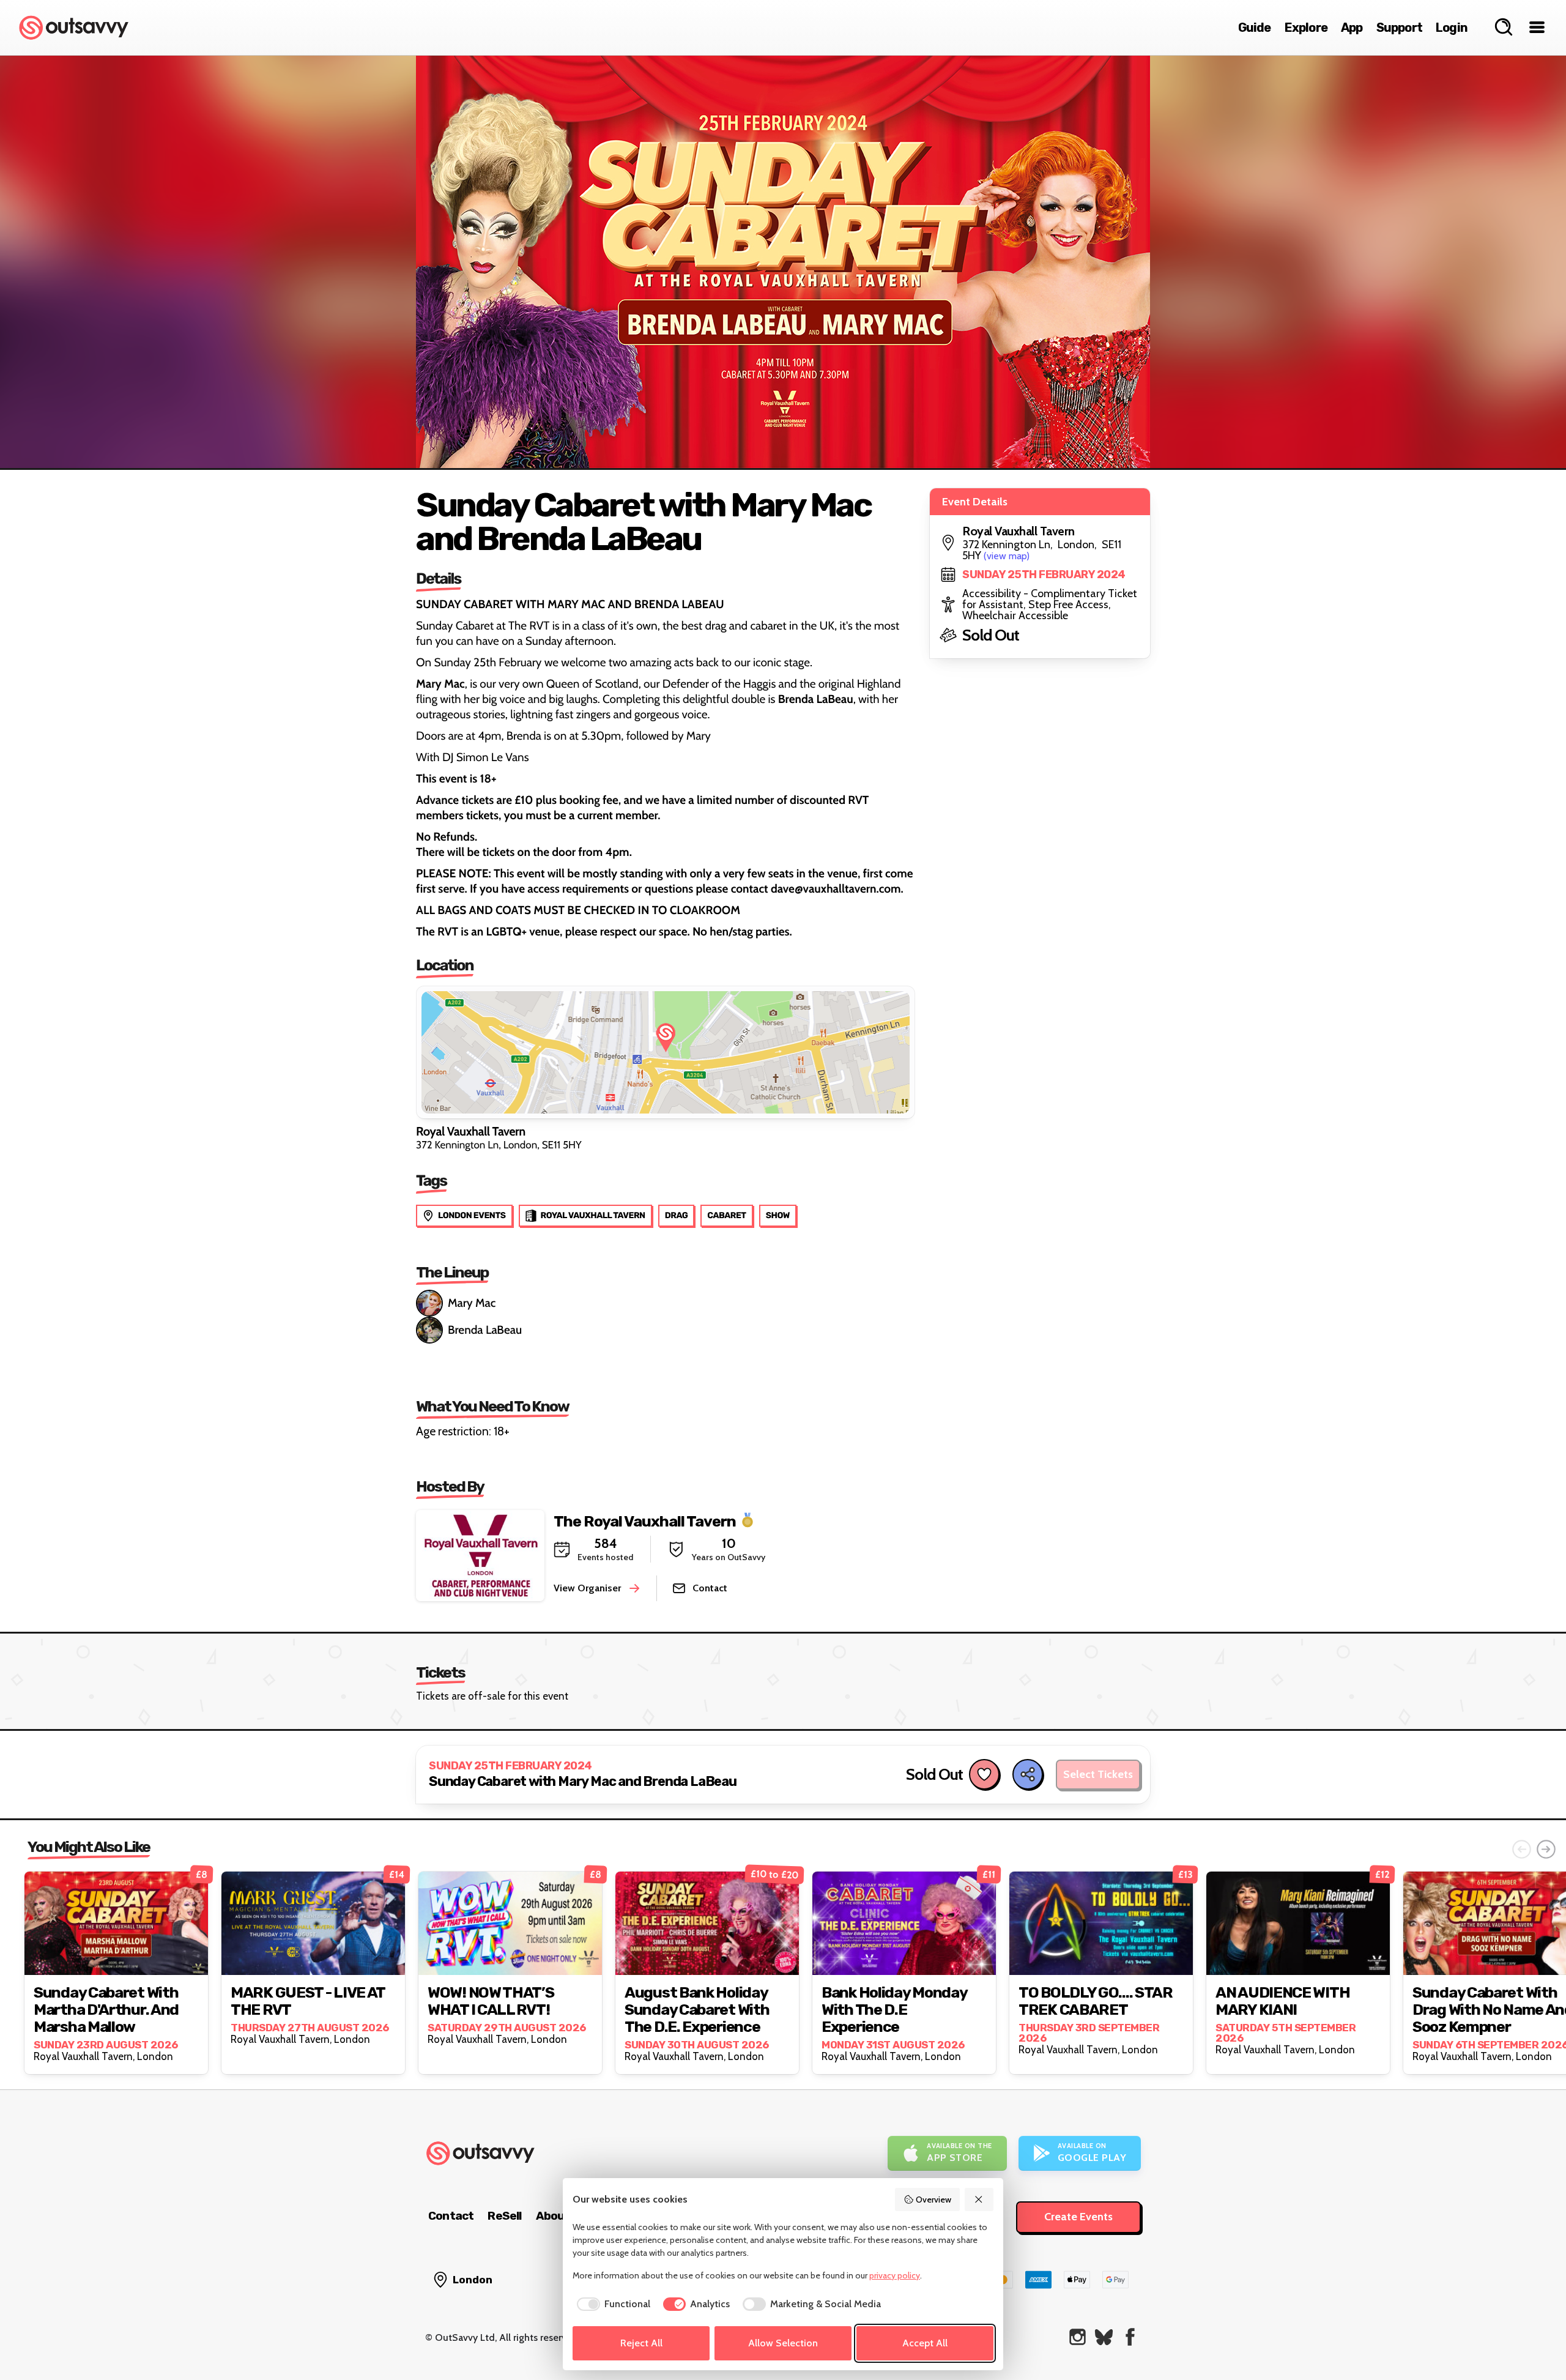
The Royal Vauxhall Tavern (645, 1521)
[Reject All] (979, 2200)
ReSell (504, 2216)
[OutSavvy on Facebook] (1130, 2337)
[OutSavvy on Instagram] (1078, 2337)
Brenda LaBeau (485, 1330)
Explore (1306, 28)
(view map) (1007, 556)
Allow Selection (783, 2343)
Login (1452, 28)
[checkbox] (611, 2304)
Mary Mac (472, 1303)
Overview (933, 2200)
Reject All (641, 2343)
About (553, 2216)
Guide (1255, 28)
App (1352, 28)
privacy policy (895, 2275)
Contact (451, 2216)
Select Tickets (1098, 1774)
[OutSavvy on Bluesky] (1104, 2337)
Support (1399, 28)
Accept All (925, 2343)
